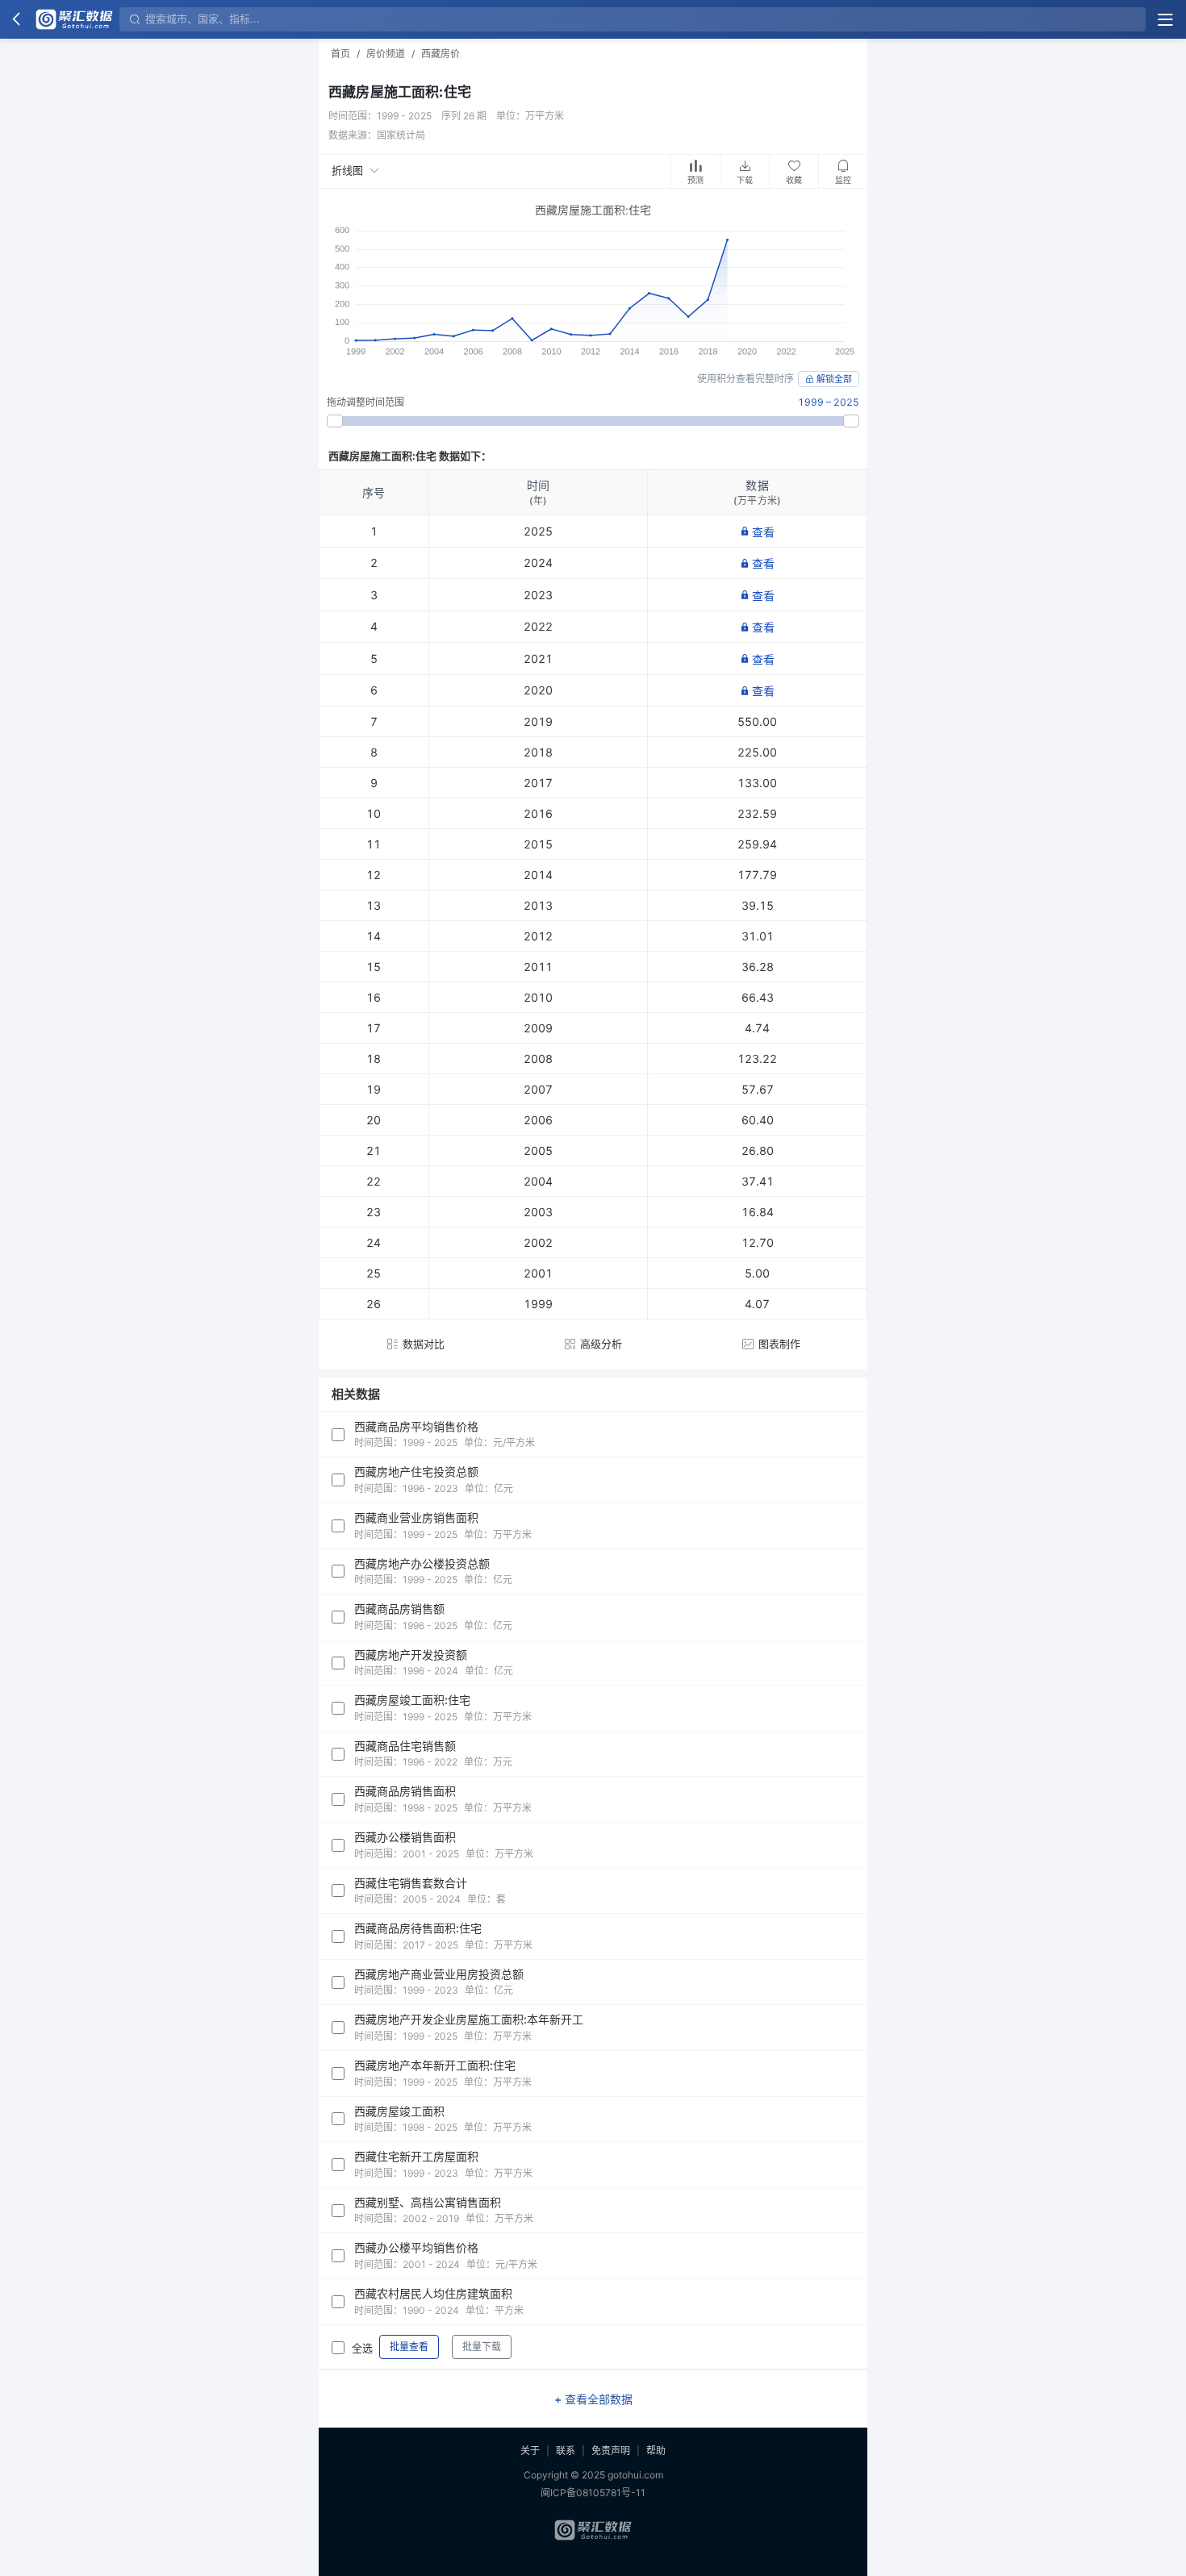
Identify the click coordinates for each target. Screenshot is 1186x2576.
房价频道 (386, 54)
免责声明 (611, 2451)
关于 (530, 2451)
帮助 (656, 2451)
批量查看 (409, 2347)
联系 (566, 2451)
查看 (763, 532)
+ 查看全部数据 (593, 2399)
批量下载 (482, 2347)
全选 (362, 2348)
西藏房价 (441, 54)
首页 (340, 54)
